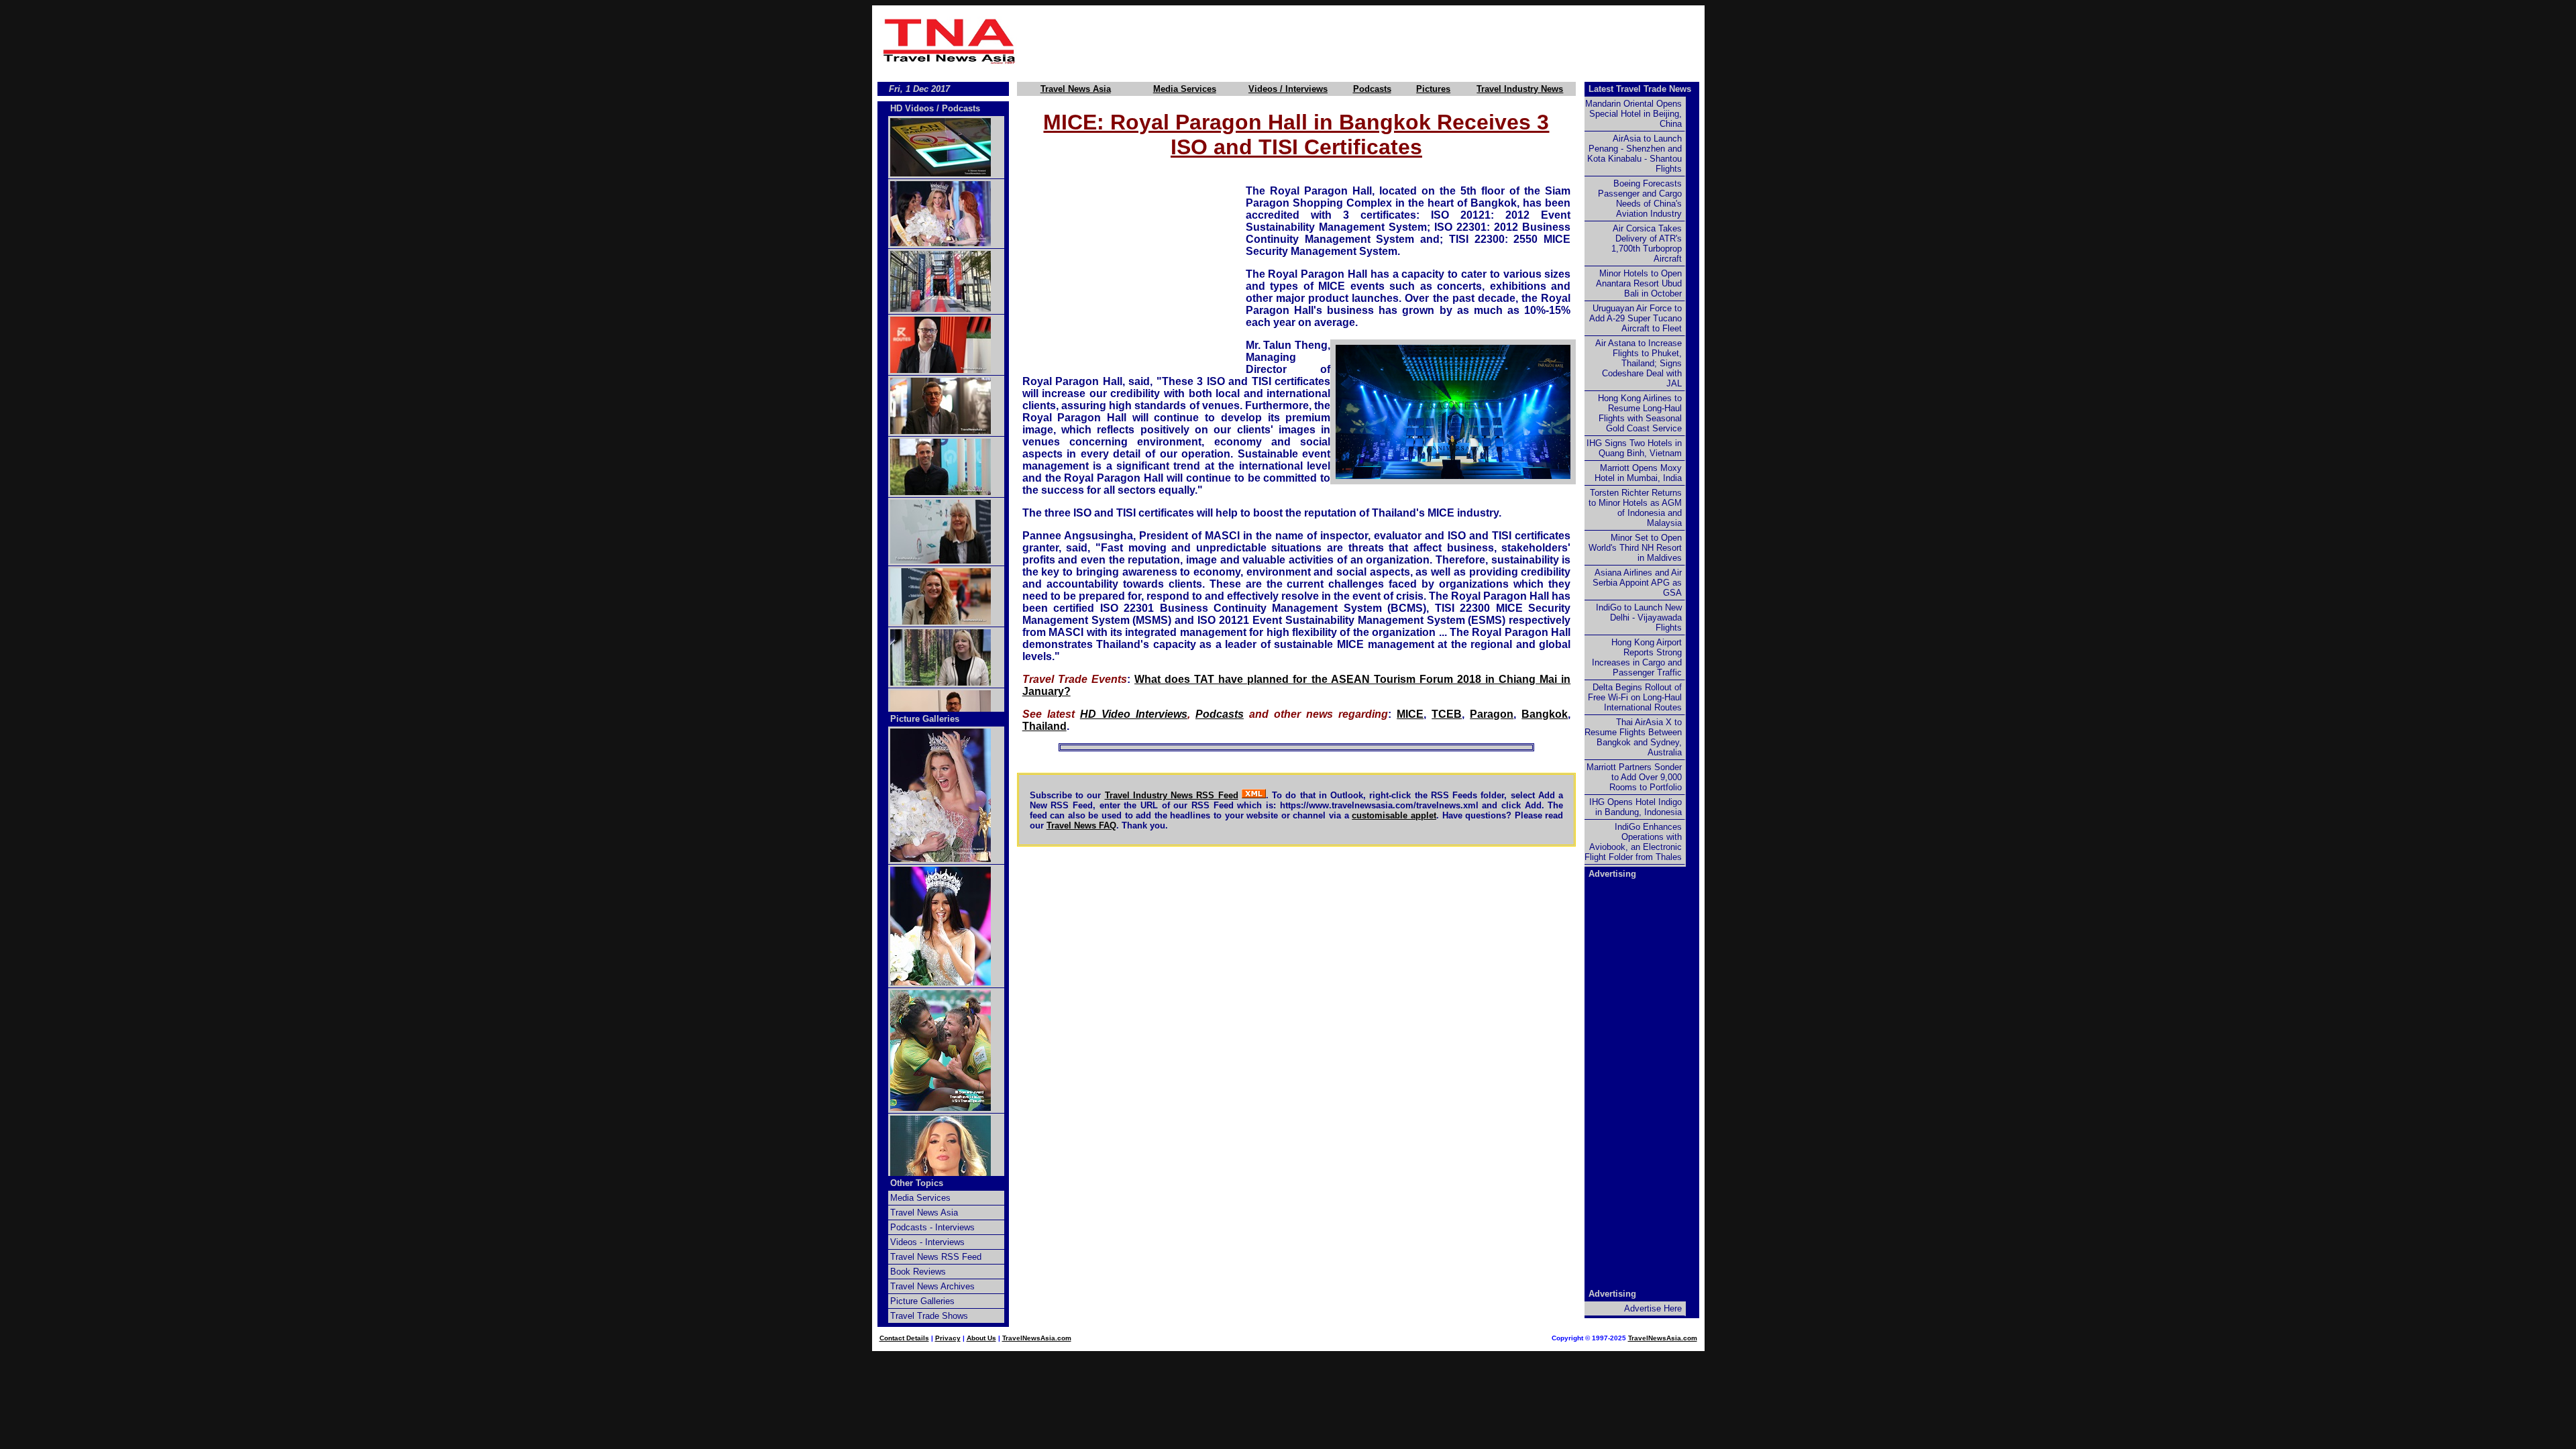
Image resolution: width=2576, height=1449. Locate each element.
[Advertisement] (1363, 41)
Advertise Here (1653, 1308)
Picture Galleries (925, 719)
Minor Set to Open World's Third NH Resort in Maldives (1635, 548)
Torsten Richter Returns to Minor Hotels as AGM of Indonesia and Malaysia (1635, 508)
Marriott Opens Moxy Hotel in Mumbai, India (1638, 473)
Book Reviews (918, 1272)
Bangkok (1545, 714)
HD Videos (912, 108)
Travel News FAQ (1081, 825)
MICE (1410, 714)
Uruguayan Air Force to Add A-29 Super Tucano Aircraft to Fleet (1635, 318)
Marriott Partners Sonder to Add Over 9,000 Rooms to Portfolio (1634, 777)
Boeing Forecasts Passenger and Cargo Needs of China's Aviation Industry (1640, 199)
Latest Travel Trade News (1640, 89)
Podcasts (1372, 89)
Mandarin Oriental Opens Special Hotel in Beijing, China (1633, 114)
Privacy (948, 1338)
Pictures (1433, 89)
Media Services (1185, 89)
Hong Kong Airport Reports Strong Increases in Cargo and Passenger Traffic (1637, 657)
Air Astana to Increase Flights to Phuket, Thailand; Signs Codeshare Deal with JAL (1639, 363)
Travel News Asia (1076, 89)
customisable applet (1394, 815)
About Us (981, 1338)
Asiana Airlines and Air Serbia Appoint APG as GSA (1637, 583)
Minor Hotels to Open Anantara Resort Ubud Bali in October (1639, 283)
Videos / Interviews (1288, 89)
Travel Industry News (1520, 89)
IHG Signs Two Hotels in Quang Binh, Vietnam (1634, 448)
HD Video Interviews (1134, 714)
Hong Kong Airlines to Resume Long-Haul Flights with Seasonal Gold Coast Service (1640, 413)
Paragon (1492, 714)
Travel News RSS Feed (936, 1257)
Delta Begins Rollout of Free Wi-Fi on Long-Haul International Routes (1635, 697)
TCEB (1447, 714)
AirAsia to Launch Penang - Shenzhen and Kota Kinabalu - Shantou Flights (1634, 154)
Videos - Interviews (927, 1242)
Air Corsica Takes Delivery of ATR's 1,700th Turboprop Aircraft (1647, 244)
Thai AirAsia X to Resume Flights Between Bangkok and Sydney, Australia (1633, 737)
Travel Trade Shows (929, 1316)
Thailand (1044, 726)
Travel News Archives (932, 1286)
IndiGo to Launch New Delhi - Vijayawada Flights (1639, 618)
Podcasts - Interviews (932, 1227)
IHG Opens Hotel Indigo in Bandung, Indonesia (1635, 807)
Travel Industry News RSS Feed (1172, 795)
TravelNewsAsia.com (1037, 1338)
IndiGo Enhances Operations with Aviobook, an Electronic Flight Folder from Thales (1633, 842)
